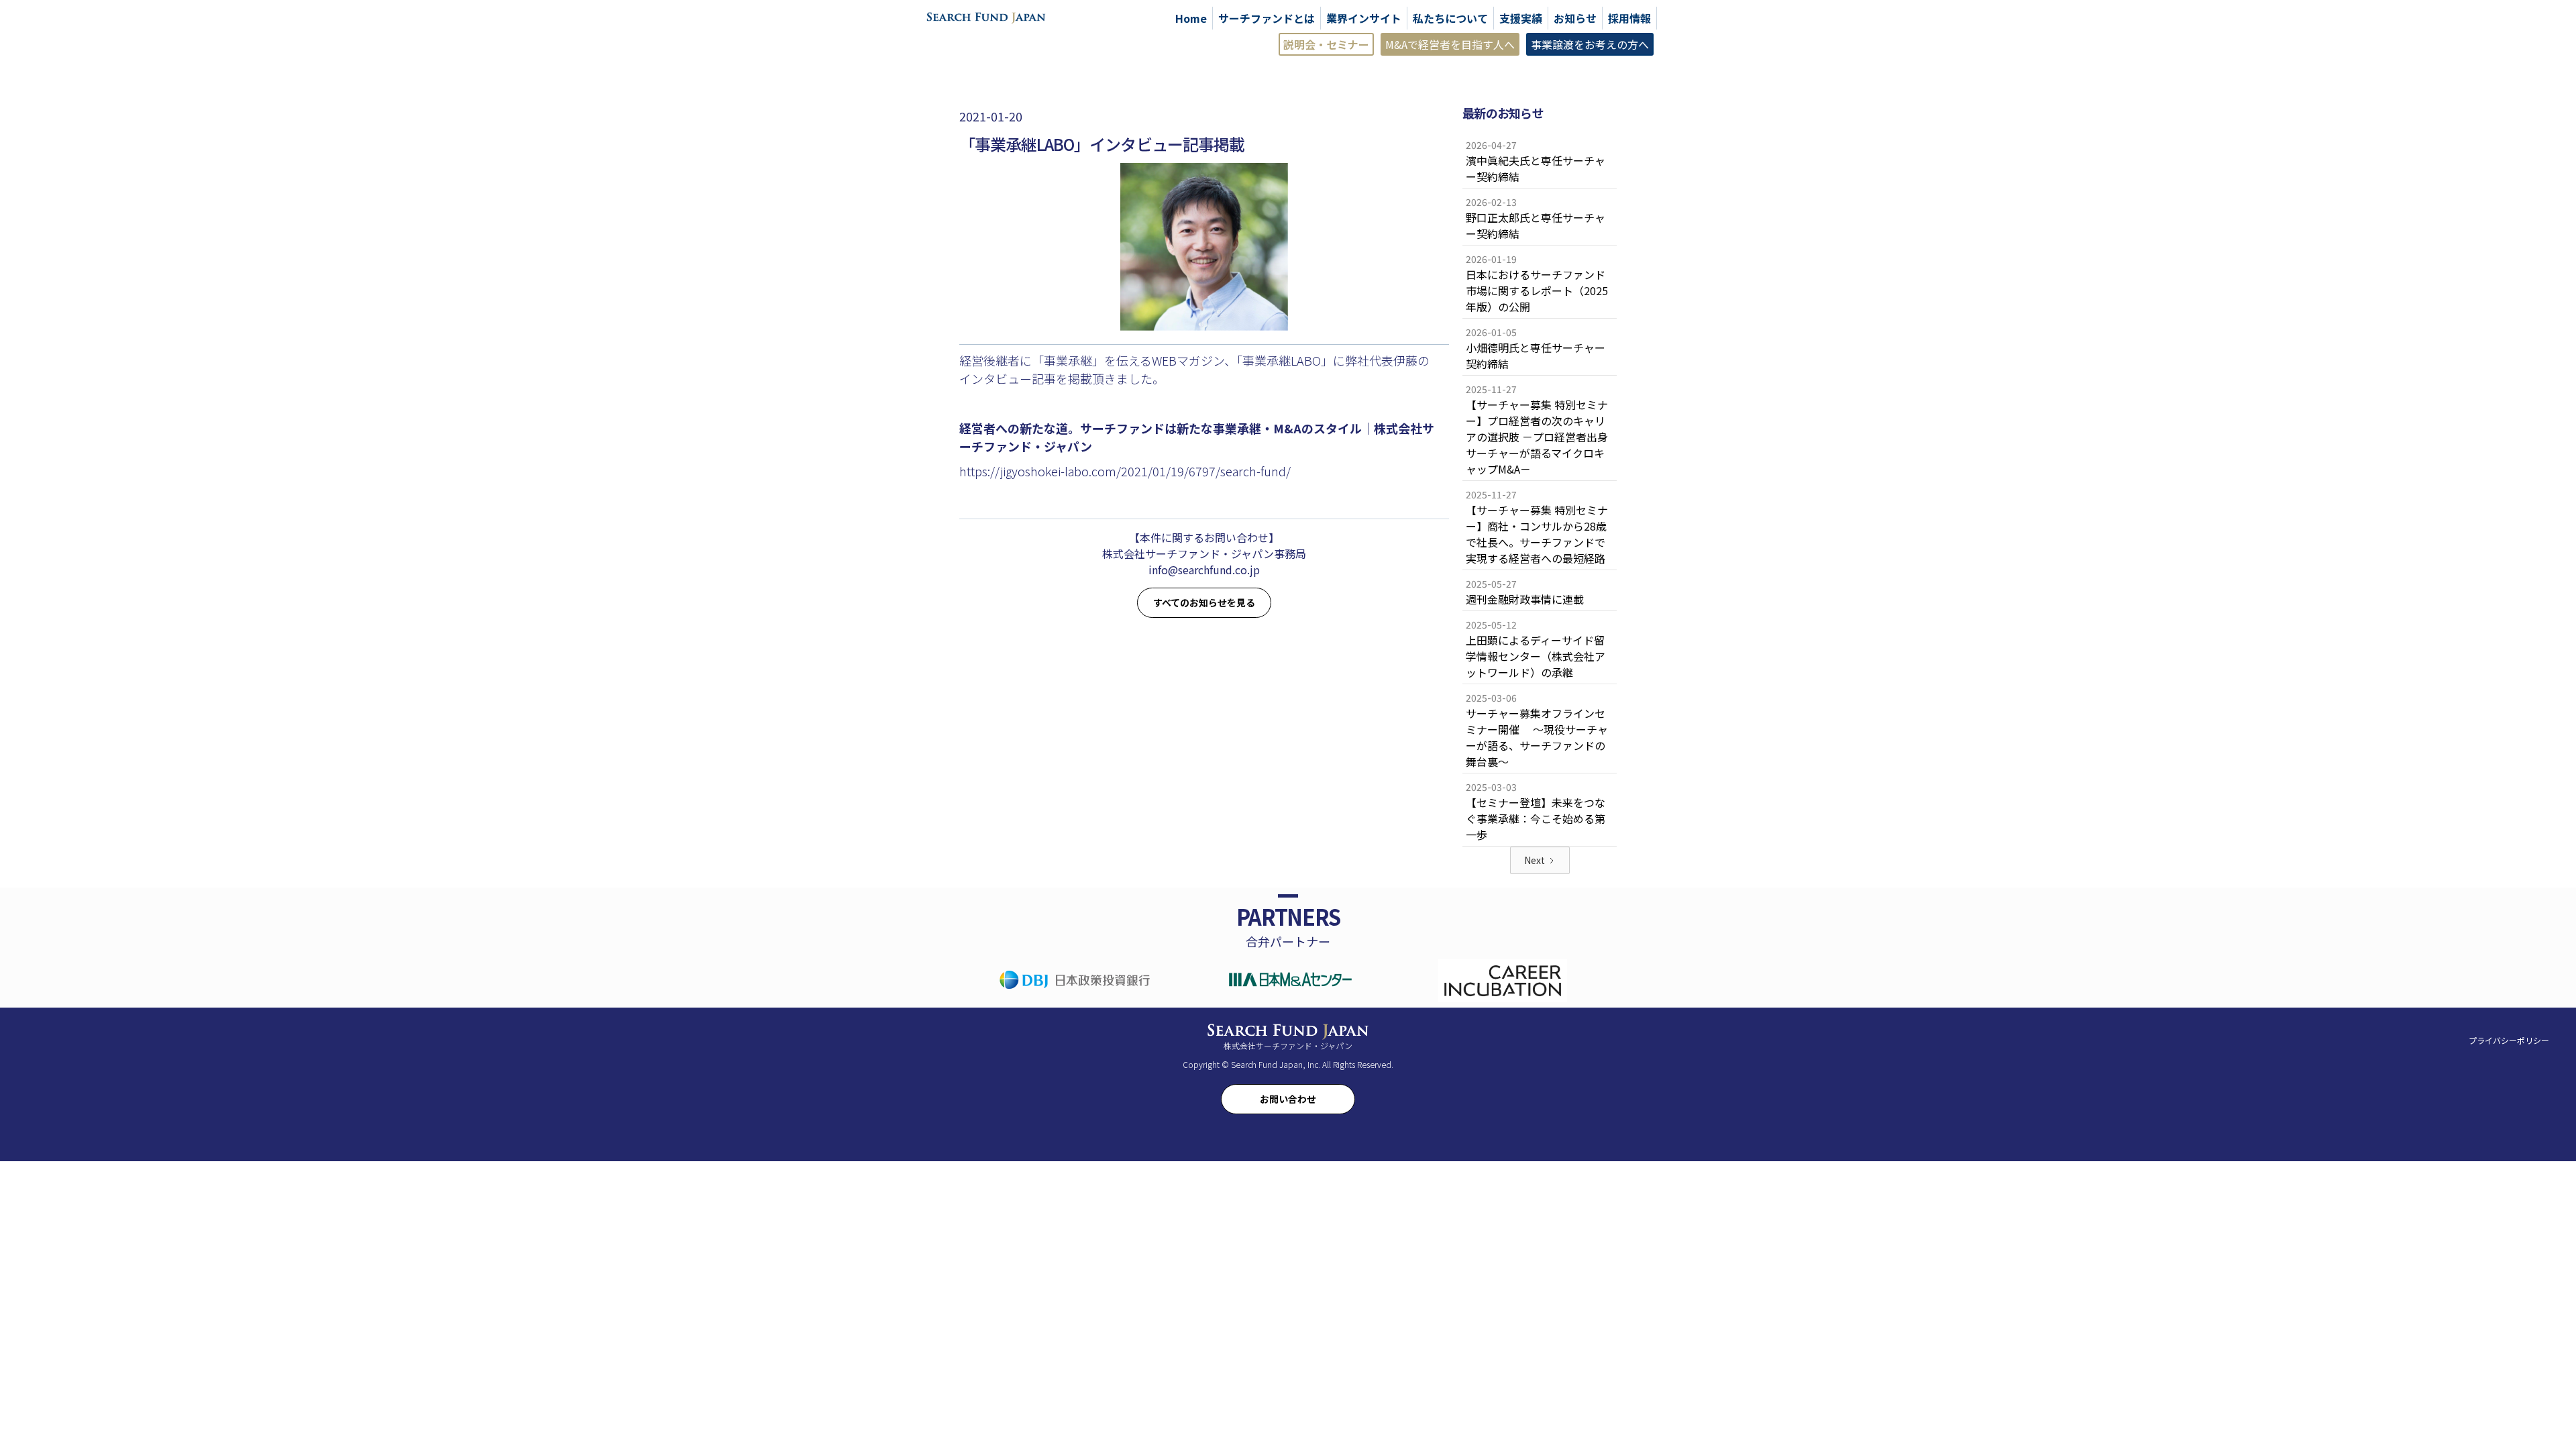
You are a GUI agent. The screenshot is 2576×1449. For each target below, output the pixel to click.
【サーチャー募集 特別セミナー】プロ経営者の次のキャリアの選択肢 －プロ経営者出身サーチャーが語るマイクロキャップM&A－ (1537, 437)
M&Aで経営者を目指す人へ (1450, 44)
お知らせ (1575, 18)
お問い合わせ (1288, 1099)
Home (1191, 18)
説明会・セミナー (1326, 44)
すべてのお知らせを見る (1204, 602)
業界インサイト (1364, 18)
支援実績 (1521, 18)
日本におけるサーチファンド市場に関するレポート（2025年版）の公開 (1537, 290)
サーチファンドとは (1267, 18)
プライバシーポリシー (2509, 1040)
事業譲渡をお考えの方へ (1590, 44)
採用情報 (1629, 18)
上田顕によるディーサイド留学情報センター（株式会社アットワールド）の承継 (1536, 656)
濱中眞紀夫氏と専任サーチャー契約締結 (1536, 168)
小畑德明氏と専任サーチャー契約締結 (1536, 356)
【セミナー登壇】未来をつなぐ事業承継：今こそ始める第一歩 (1536, 818)
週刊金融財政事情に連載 (1525, 599)
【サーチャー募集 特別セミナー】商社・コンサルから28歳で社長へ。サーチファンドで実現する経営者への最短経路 (1537, 534)
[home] (986, 17)
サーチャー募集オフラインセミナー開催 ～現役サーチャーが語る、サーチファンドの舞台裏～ (1537, 737)
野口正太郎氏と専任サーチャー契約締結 (1536, 225)
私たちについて (1450, 18)
